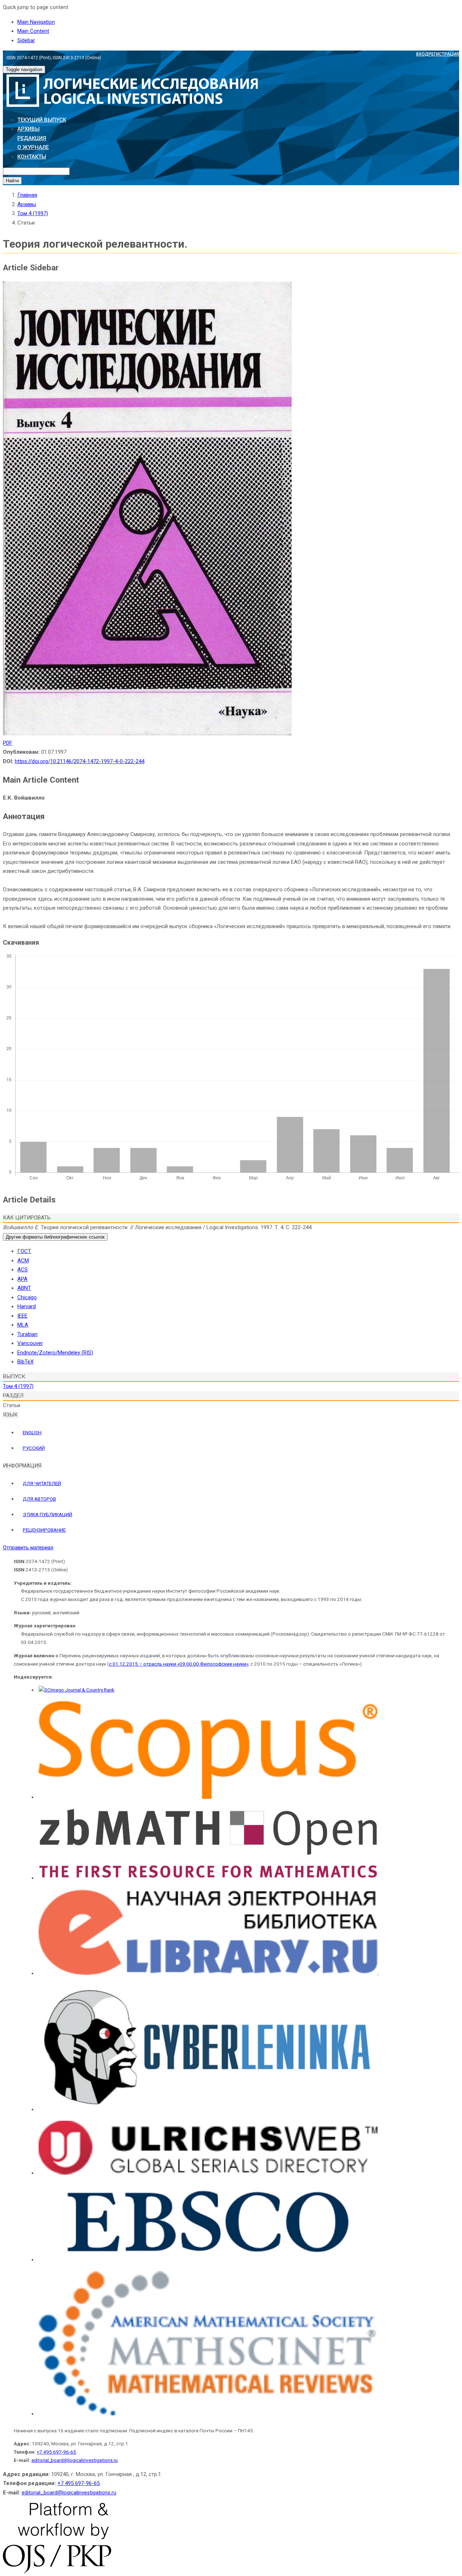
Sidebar (26, 40)
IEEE (22, 1316)
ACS (23, 1270)
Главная (27, 195)
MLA (23, 1325)
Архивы (29, 129)
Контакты (32, 157)
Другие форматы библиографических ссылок (55, 1237)
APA (22, 1279)
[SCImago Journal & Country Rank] (77, 1690)
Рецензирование (44, 1530)
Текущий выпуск (42, 120)
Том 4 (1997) (33, 213)
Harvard (27, 1306)
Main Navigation (36, 22)
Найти (12, 181)
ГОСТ (24, 1251)
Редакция (32, 138)
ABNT (24, 1288)
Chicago (27, 1297)
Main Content (33, 31)
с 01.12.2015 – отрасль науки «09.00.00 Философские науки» (179, 1664)
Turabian (27, 1334)
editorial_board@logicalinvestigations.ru (75, 2460)
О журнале (33, 147)
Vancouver (30, 1343)
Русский (34, 1448)
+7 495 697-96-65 (56, 2452)
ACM (23, 1261)
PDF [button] (8, 743)
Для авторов (39, 1499)
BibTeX (25, 1362)
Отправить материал (28, 1548)
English (32, 1432)
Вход (422, 54)
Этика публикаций (47, 1514)
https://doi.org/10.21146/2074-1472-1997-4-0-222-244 (80, 761)
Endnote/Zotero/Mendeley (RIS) (55, 1353)
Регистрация (444, 54)
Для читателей (42, 1483)
